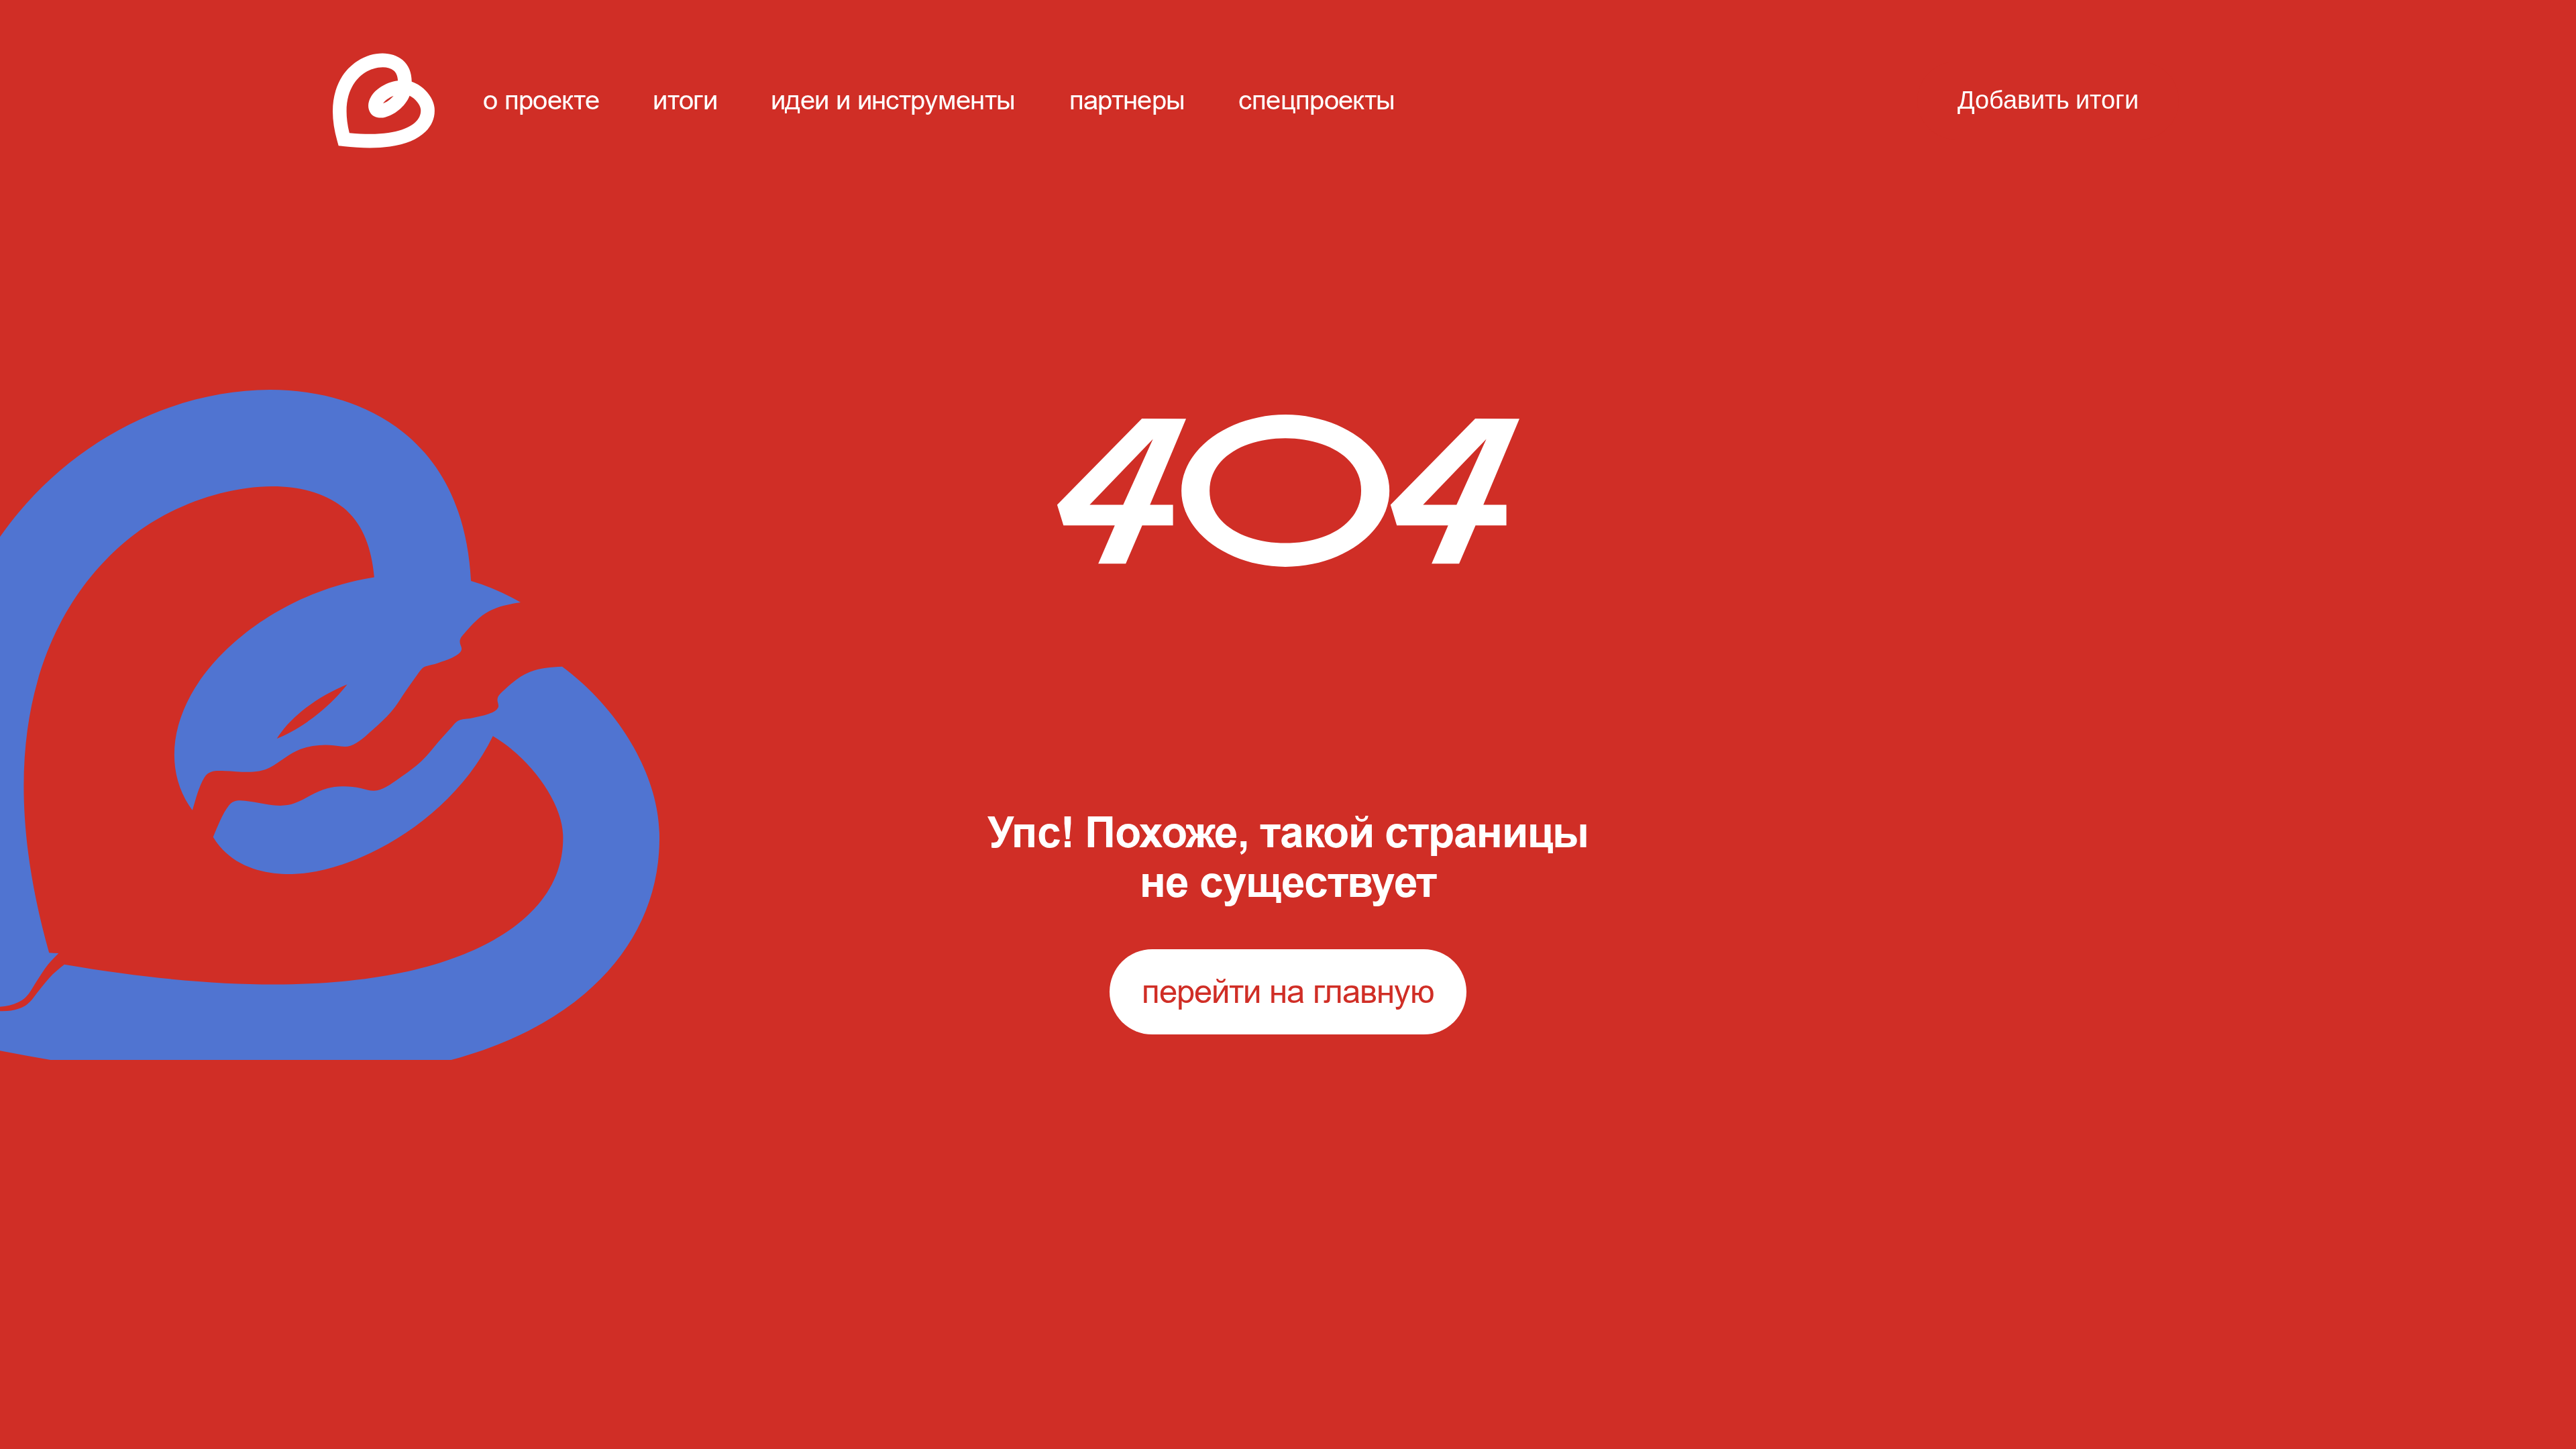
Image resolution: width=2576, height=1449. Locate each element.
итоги (685, 100)
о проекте (541, 100)
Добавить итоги (2048, 101)
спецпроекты (1317, 100)
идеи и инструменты (893, 100)
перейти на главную (1288, 991)
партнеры (1127, 100)
